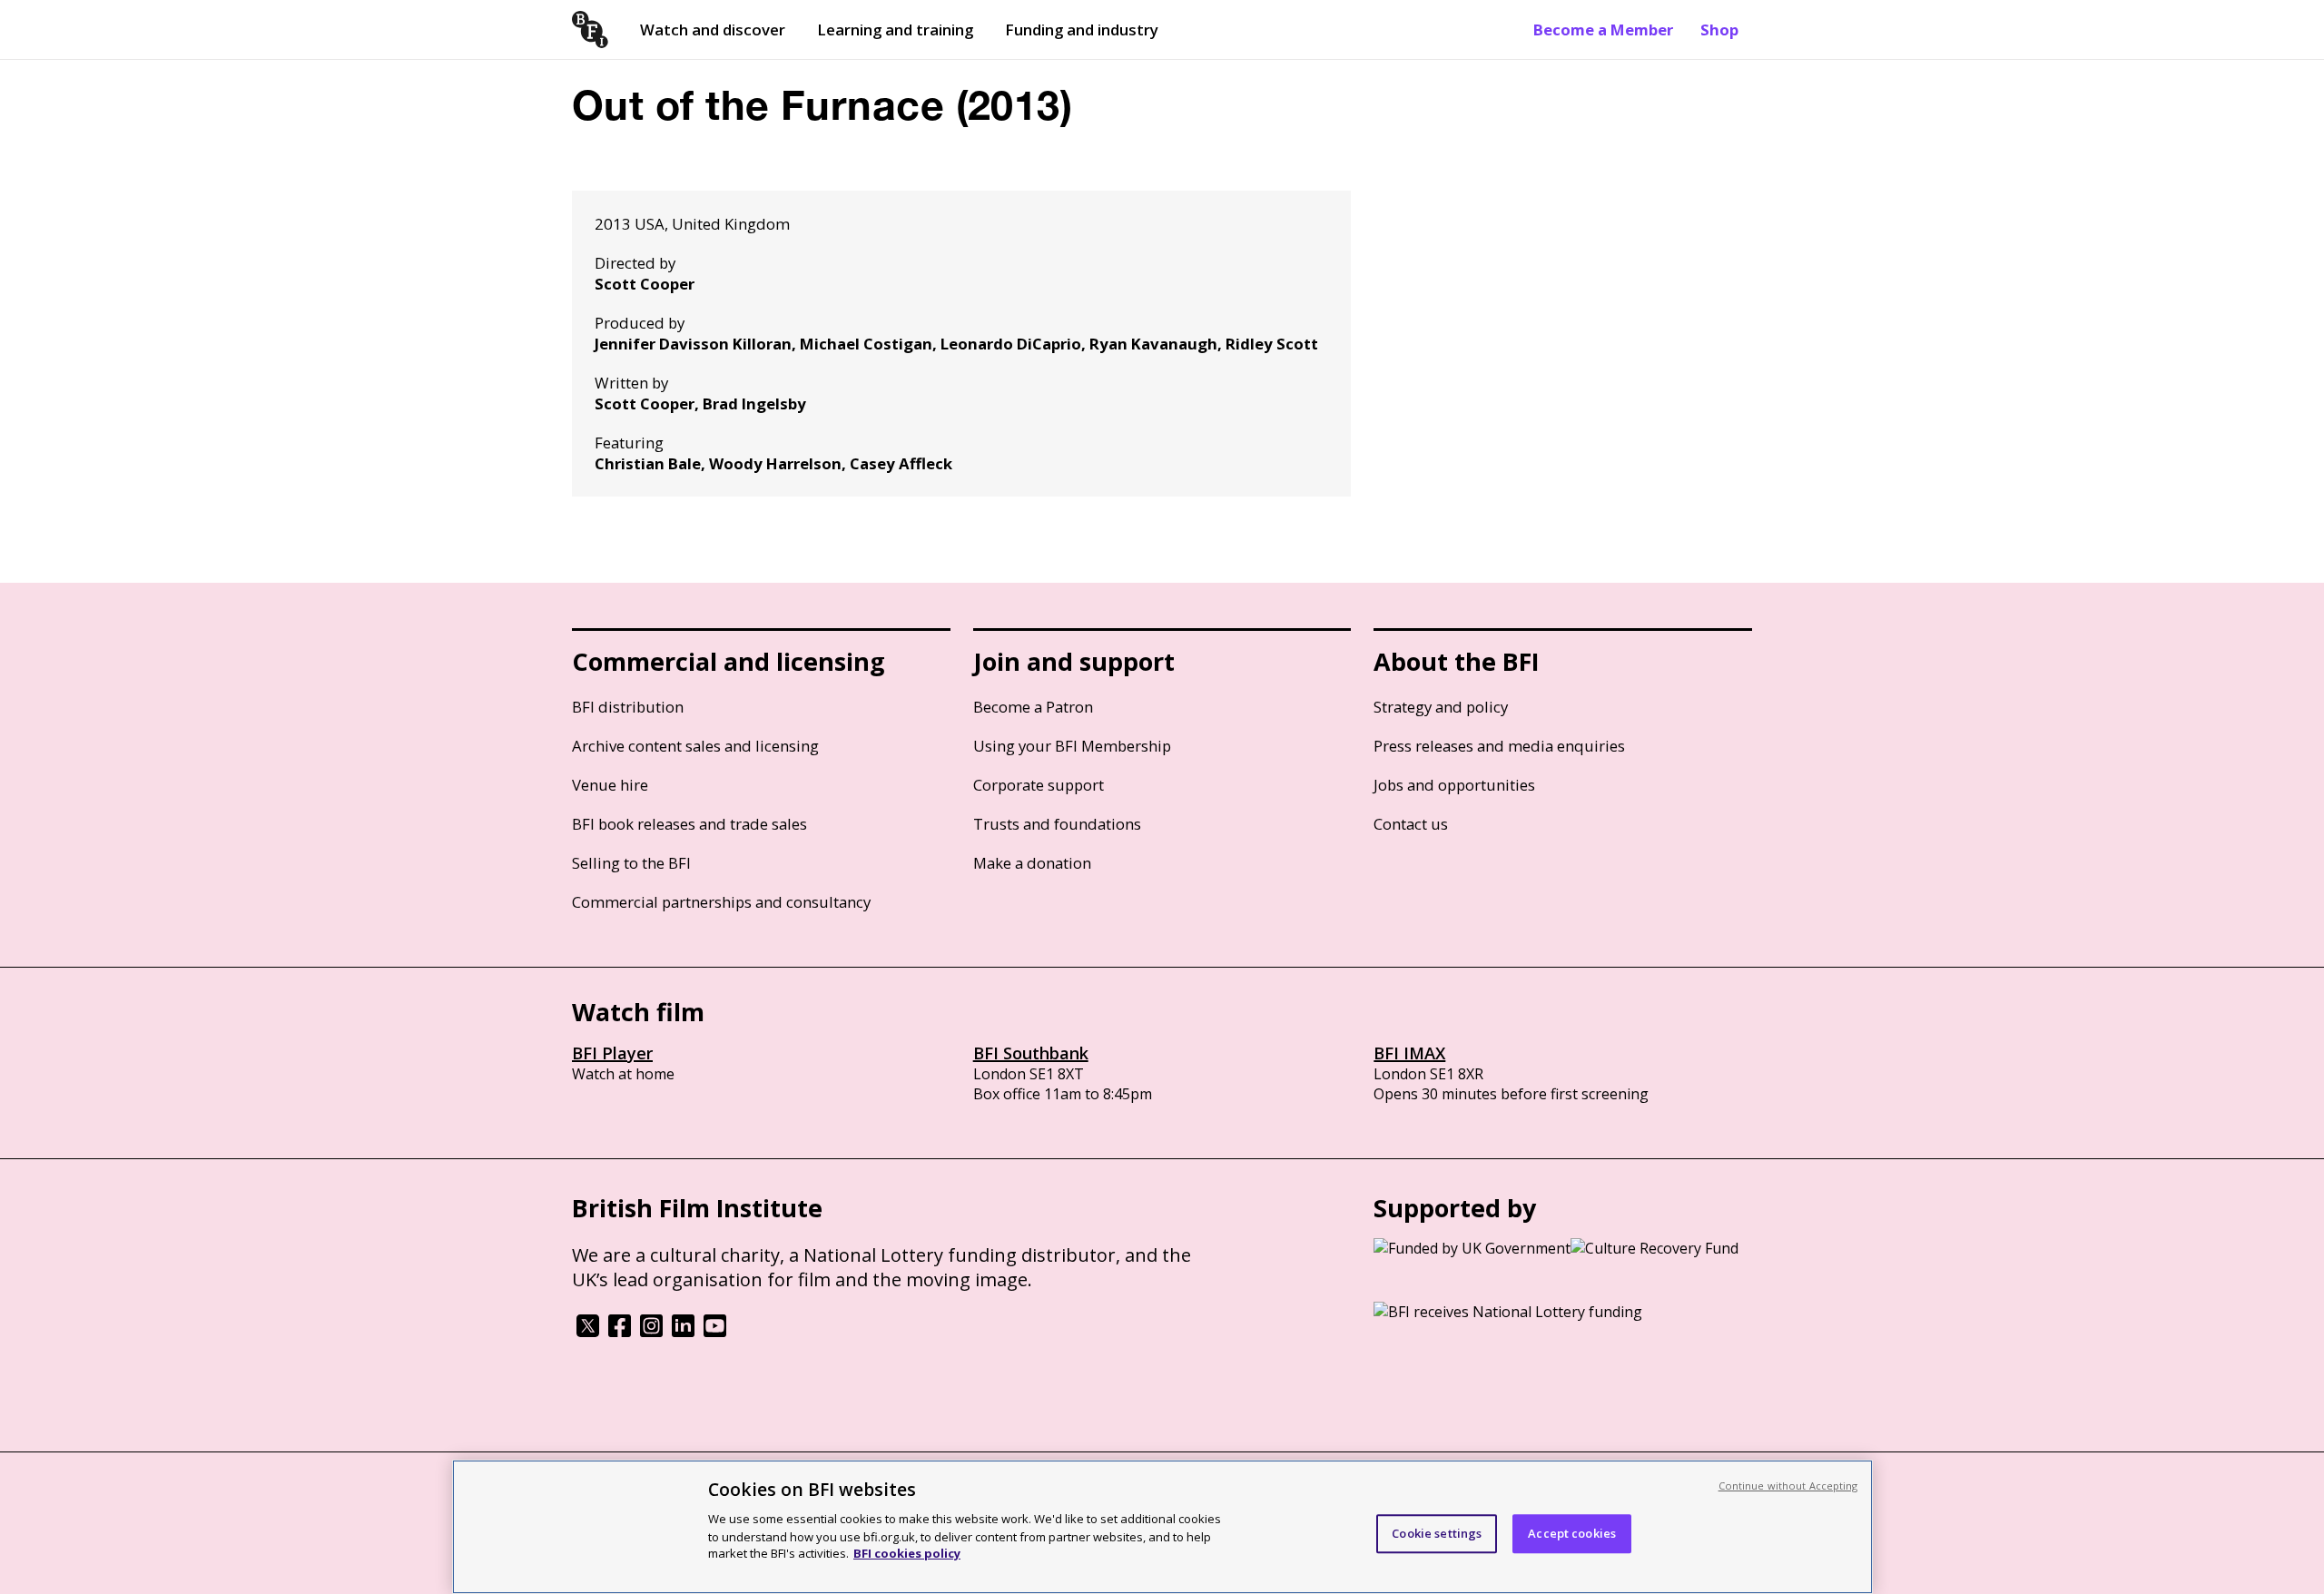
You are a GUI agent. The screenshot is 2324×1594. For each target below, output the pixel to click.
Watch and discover (713, 30)
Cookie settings (1437, 1533)
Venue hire (610, 785)
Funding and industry (1082, 30)
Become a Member (1603, 30)
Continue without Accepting (1788, 1486)
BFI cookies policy (907, 1553)
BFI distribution (628, 707)
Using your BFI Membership (1072, 746)
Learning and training (895, 30)
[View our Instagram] (651, 1332)
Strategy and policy (1441, 707)
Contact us (1411, 824)
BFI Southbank (1031, 1053)
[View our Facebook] (620, 1332)
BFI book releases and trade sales (689, 824)
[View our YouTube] (715, 1332)
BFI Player (612, 1053)
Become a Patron (1033, 707)
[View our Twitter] (588, 1332)
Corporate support (1039, 785)
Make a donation (1032, 863)
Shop (1719, 30)
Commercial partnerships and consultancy (721, 902)
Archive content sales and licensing (695, 746)
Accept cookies (1572, 1533)
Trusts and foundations (1057, 824)
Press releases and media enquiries (1499, 746)
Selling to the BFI (631, 863)
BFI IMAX (1409, 1053)
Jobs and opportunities (1454, 785)
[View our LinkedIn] (683, 1332)
